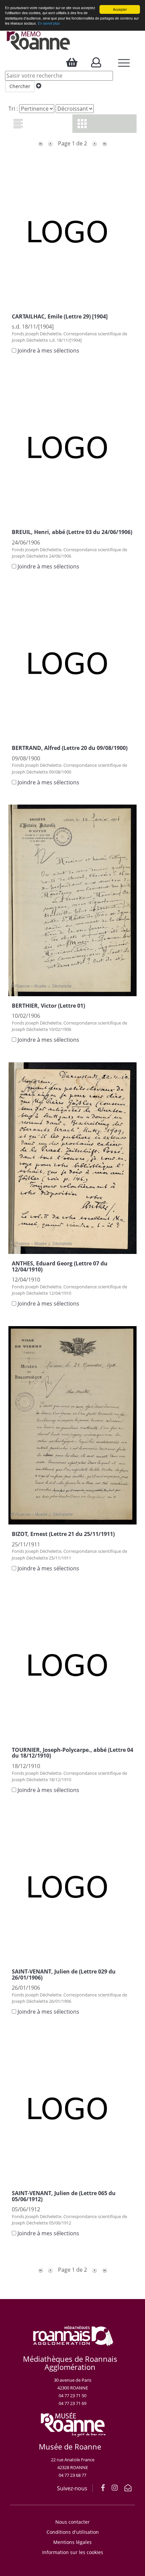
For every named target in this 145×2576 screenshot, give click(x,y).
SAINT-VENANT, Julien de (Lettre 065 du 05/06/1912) (64, 2196)
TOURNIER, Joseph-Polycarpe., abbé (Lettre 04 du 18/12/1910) (72, 1753)
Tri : (13, 109)
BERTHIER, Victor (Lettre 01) (48, 1006)
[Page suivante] (94, 143)
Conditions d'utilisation (73, 2532)
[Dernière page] (105, 143)
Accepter (120, 9)
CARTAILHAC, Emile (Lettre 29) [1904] (60, 316)
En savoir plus (49, 23)
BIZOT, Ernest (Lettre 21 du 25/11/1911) (63, 1534)
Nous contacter (72, 2522)
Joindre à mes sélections (48, 351)
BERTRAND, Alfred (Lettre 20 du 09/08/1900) (70, 748)
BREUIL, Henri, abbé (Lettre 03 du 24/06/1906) (72, 532)
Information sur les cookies (73, 2552)
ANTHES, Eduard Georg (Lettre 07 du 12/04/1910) (60, 1266)
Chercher (20, 86)
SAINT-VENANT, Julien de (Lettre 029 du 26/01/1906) (64, 1975)
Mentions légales (72, 2542)
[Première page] (40, 143)
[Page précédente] (51, 143)
